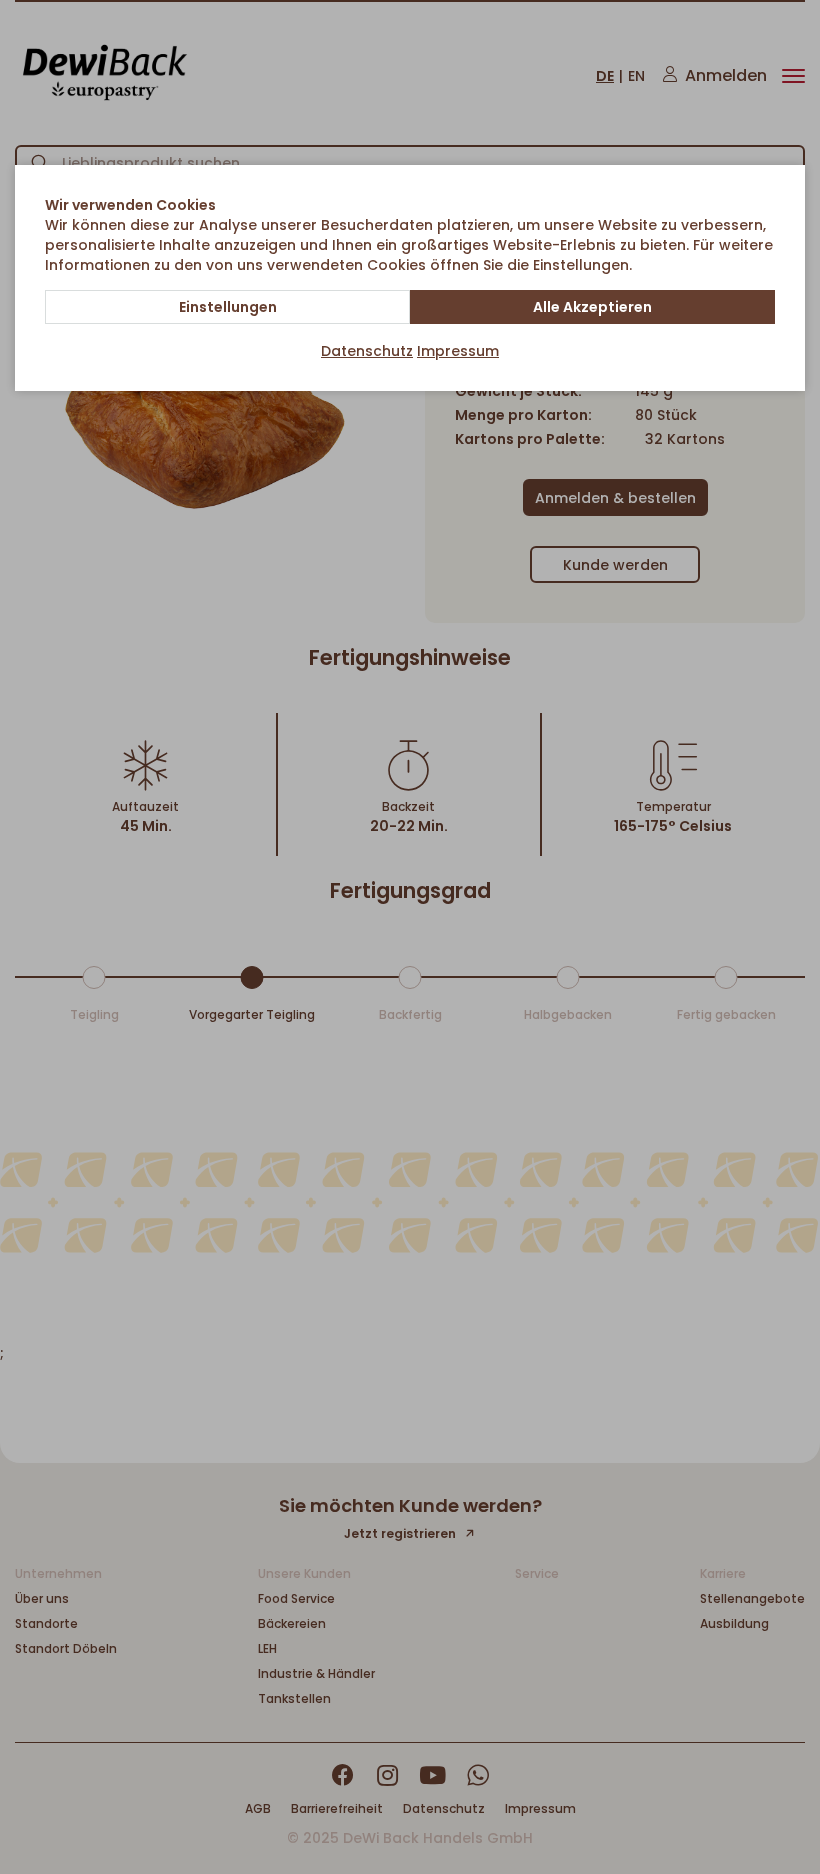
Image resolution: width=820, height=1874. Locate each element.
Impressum (458, 351)
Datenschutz (367, 351)
